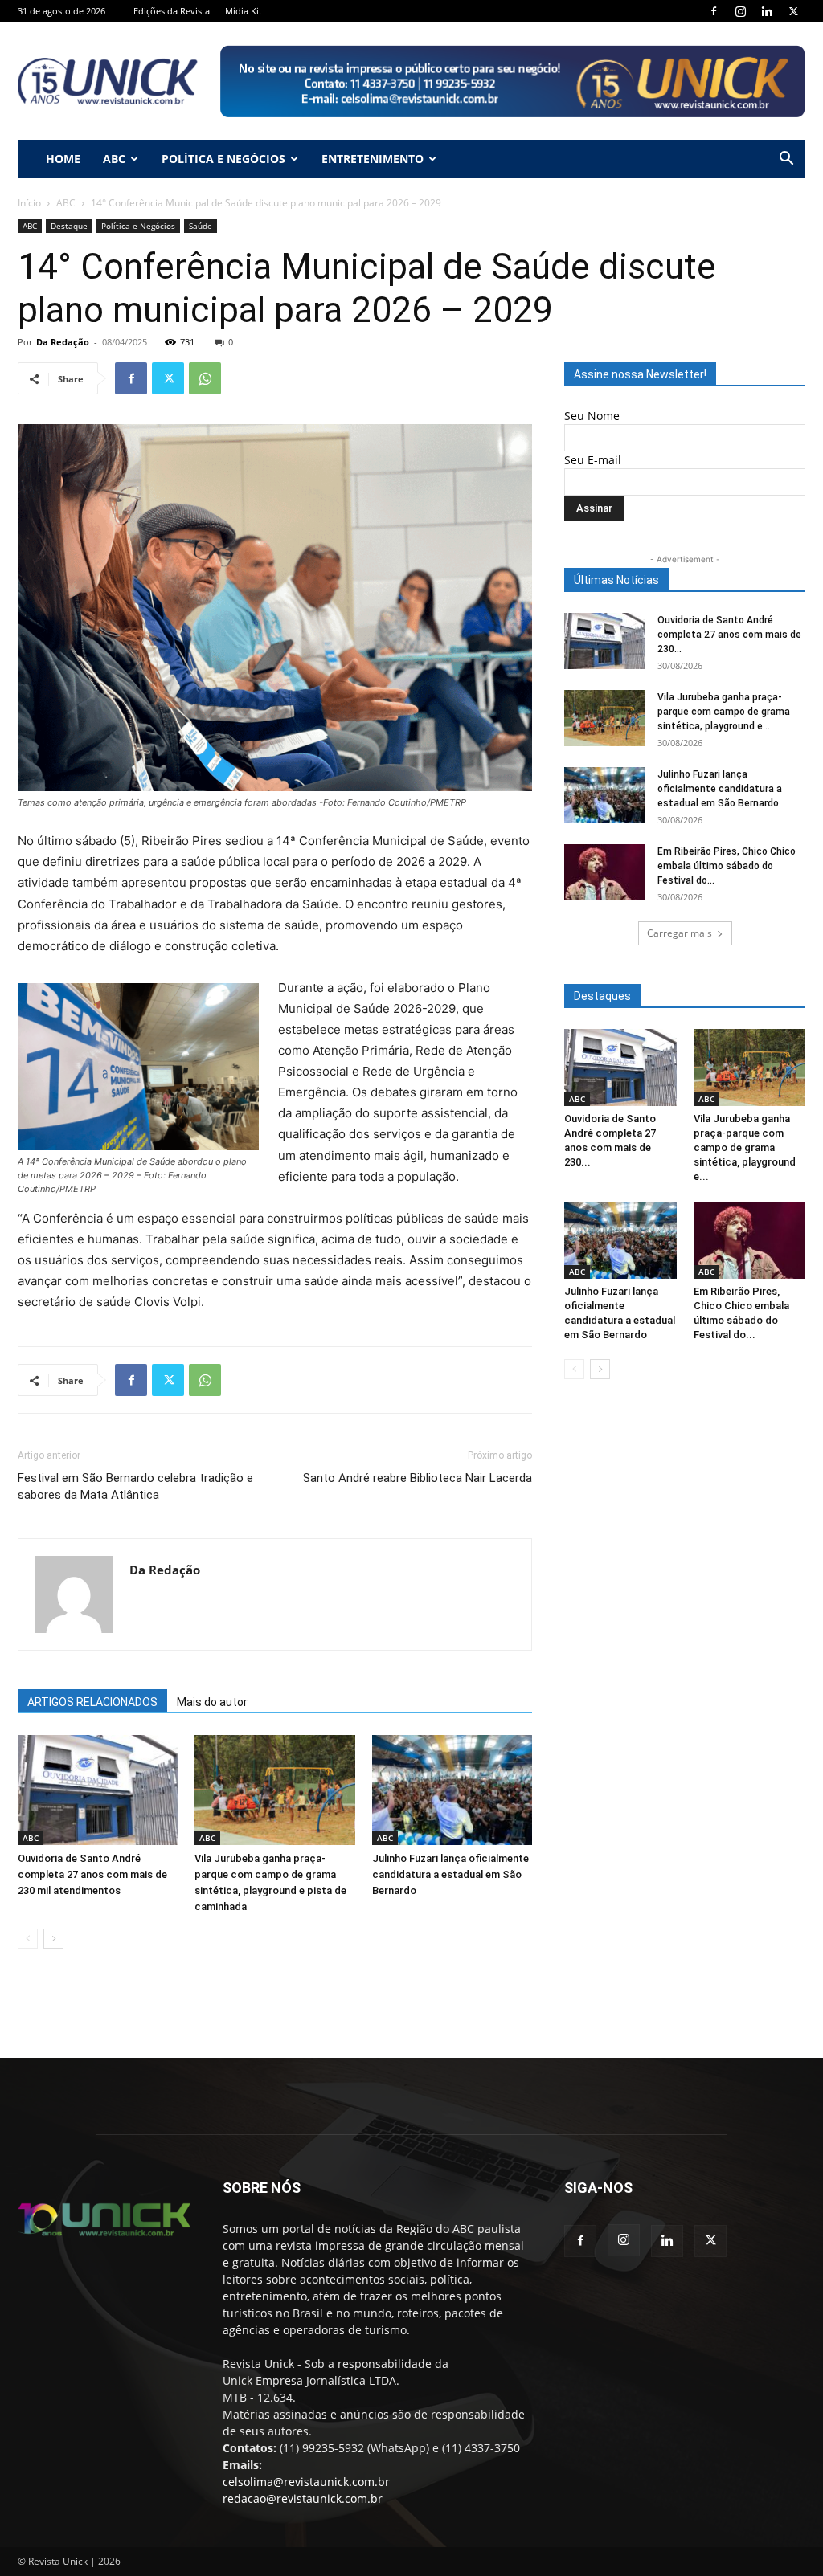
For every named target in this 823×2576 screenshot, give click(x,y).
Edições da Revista (172, 11)
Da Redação (63, 342)
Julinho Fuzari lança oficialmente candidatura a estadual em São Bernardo (450, 1874)
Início (29, 203)
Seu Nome (592, 416)
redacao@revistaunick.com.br (303, 2498)
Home (63, 159)
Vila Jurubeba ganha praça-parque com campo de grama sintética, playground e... (724, 712)
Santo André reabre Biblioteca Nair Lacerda (418, 1478)
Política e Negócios (223, 159)
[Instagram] (740, 11)
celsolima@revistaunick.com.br (306, 2482)
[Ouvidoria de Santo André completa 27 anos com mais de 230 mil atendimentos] (98, 1790)
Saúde (201, 226)
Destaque (69, 226)
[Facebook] (714, 11)
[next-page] (53, 1939)
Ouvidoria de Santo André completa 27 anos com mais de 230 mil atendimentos (92, 1874)
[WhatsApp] (205, 378)
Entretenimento (373, 159)
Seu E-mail (593, 460)
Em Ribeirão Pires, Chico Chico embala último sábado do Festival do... (727, 866)
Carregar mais (680, 933)
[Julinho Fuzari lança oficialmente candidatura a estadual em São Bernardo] (452, 1790)
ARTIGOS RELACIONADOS (92, 1702)
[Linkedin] (767, 11)
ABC (114, 159)
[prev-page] (28, 1939)
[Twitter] (793, 11)
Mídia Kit (244, 11)
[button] (786, 160)
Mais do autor (212, 1702)
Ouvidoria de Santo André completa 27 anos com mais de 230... (729, 635)
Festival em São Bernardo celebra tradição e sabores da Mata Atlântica (135, 1486)
